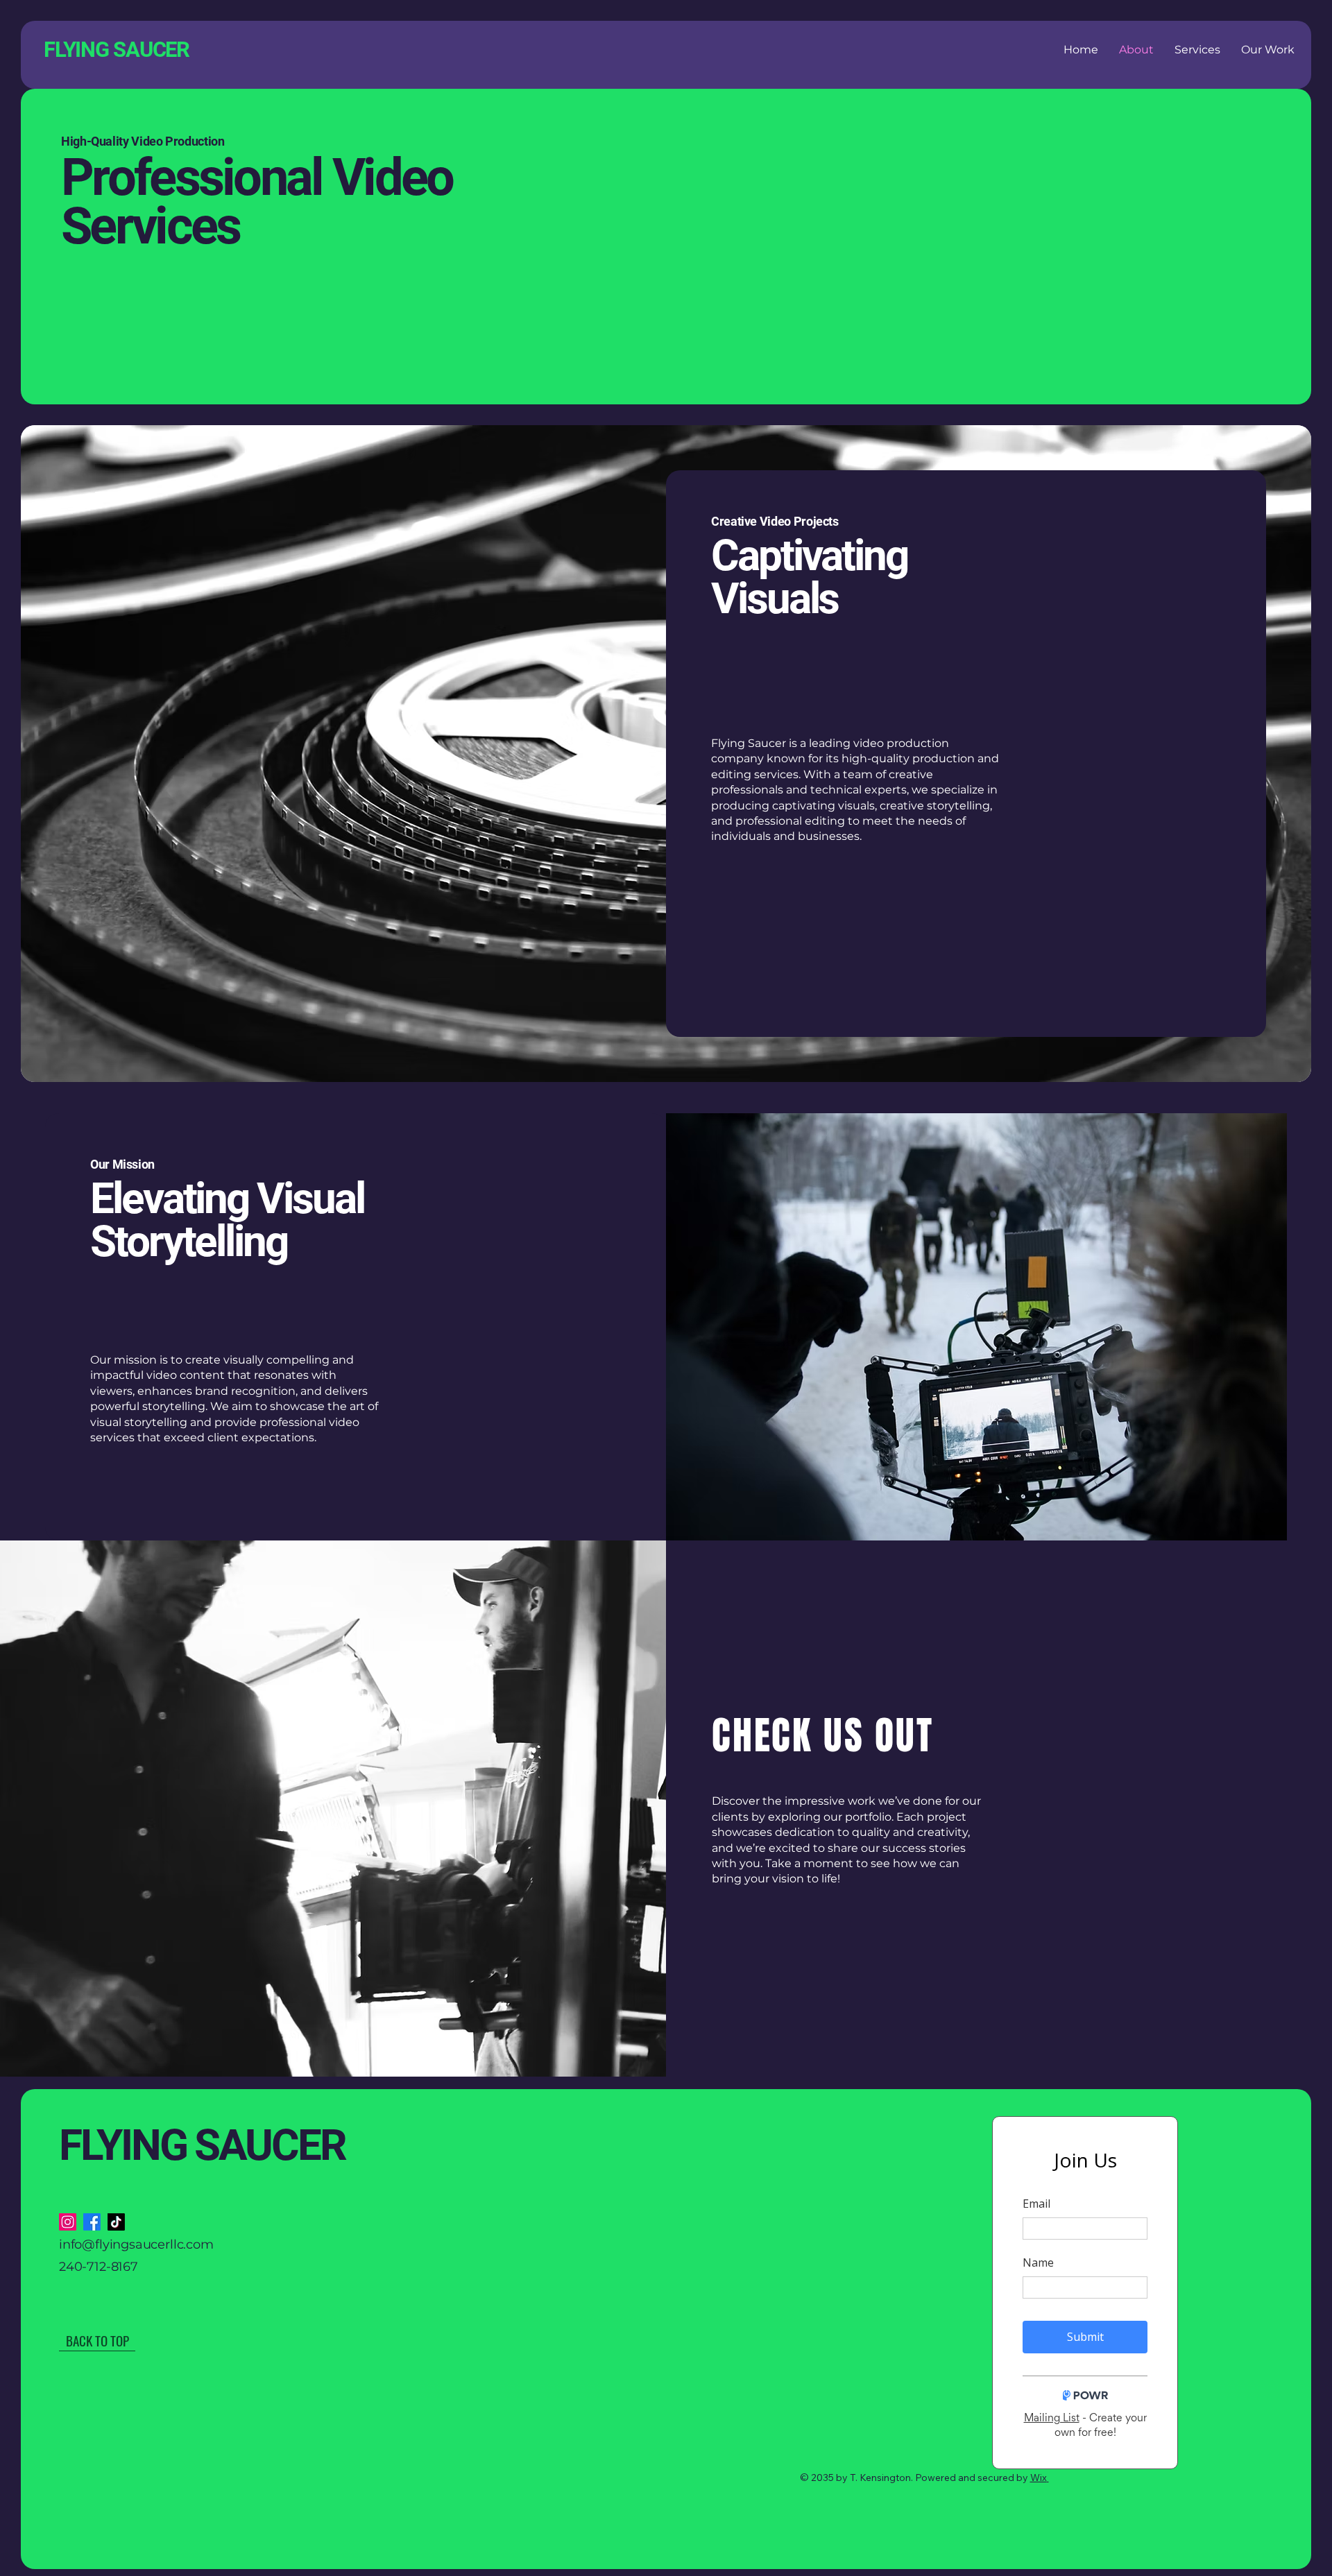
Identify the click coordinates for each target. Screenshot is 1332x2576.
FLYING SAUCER (202, 2145)
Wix (1039, 2478)
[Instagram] (68, 2222)
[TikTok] (116, 2222)
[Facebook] (92, 2222)
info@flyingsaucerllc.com (136, 2244)
